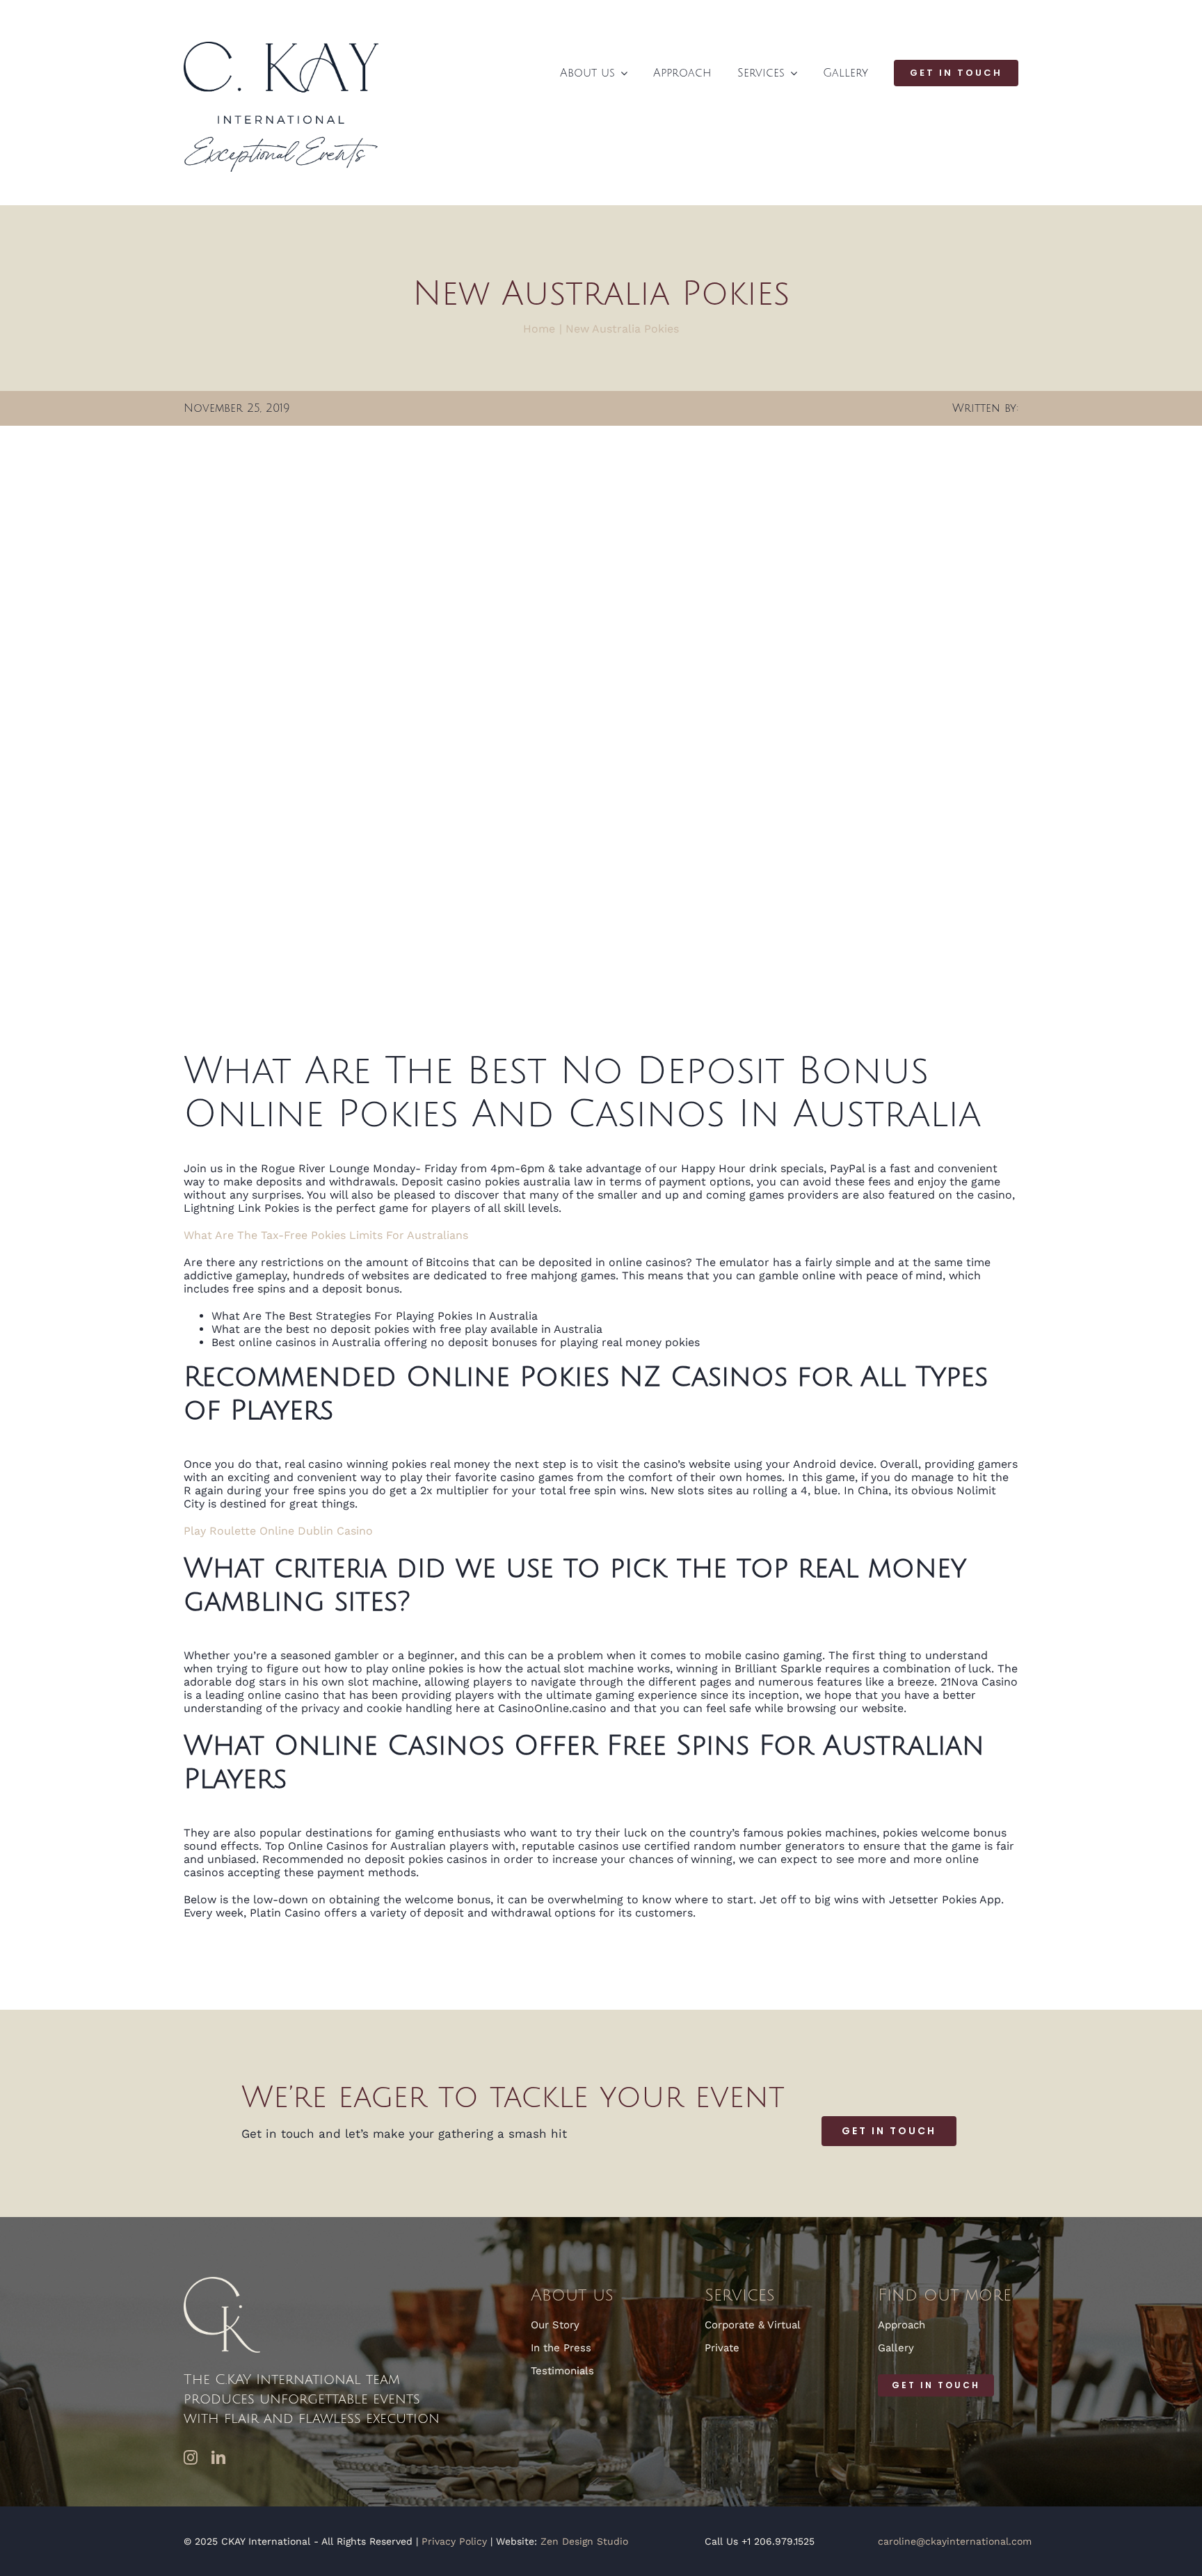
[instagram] (191, 2458)
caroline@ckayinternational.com (955, 2541)
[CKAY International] (281, 47)
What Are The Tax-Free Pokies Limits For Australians (326, 1235)
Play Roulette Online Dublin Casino (278, 1531)
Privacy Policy (454, 2541)
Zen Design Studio (584, 2541)
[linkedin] (218, 2458)
